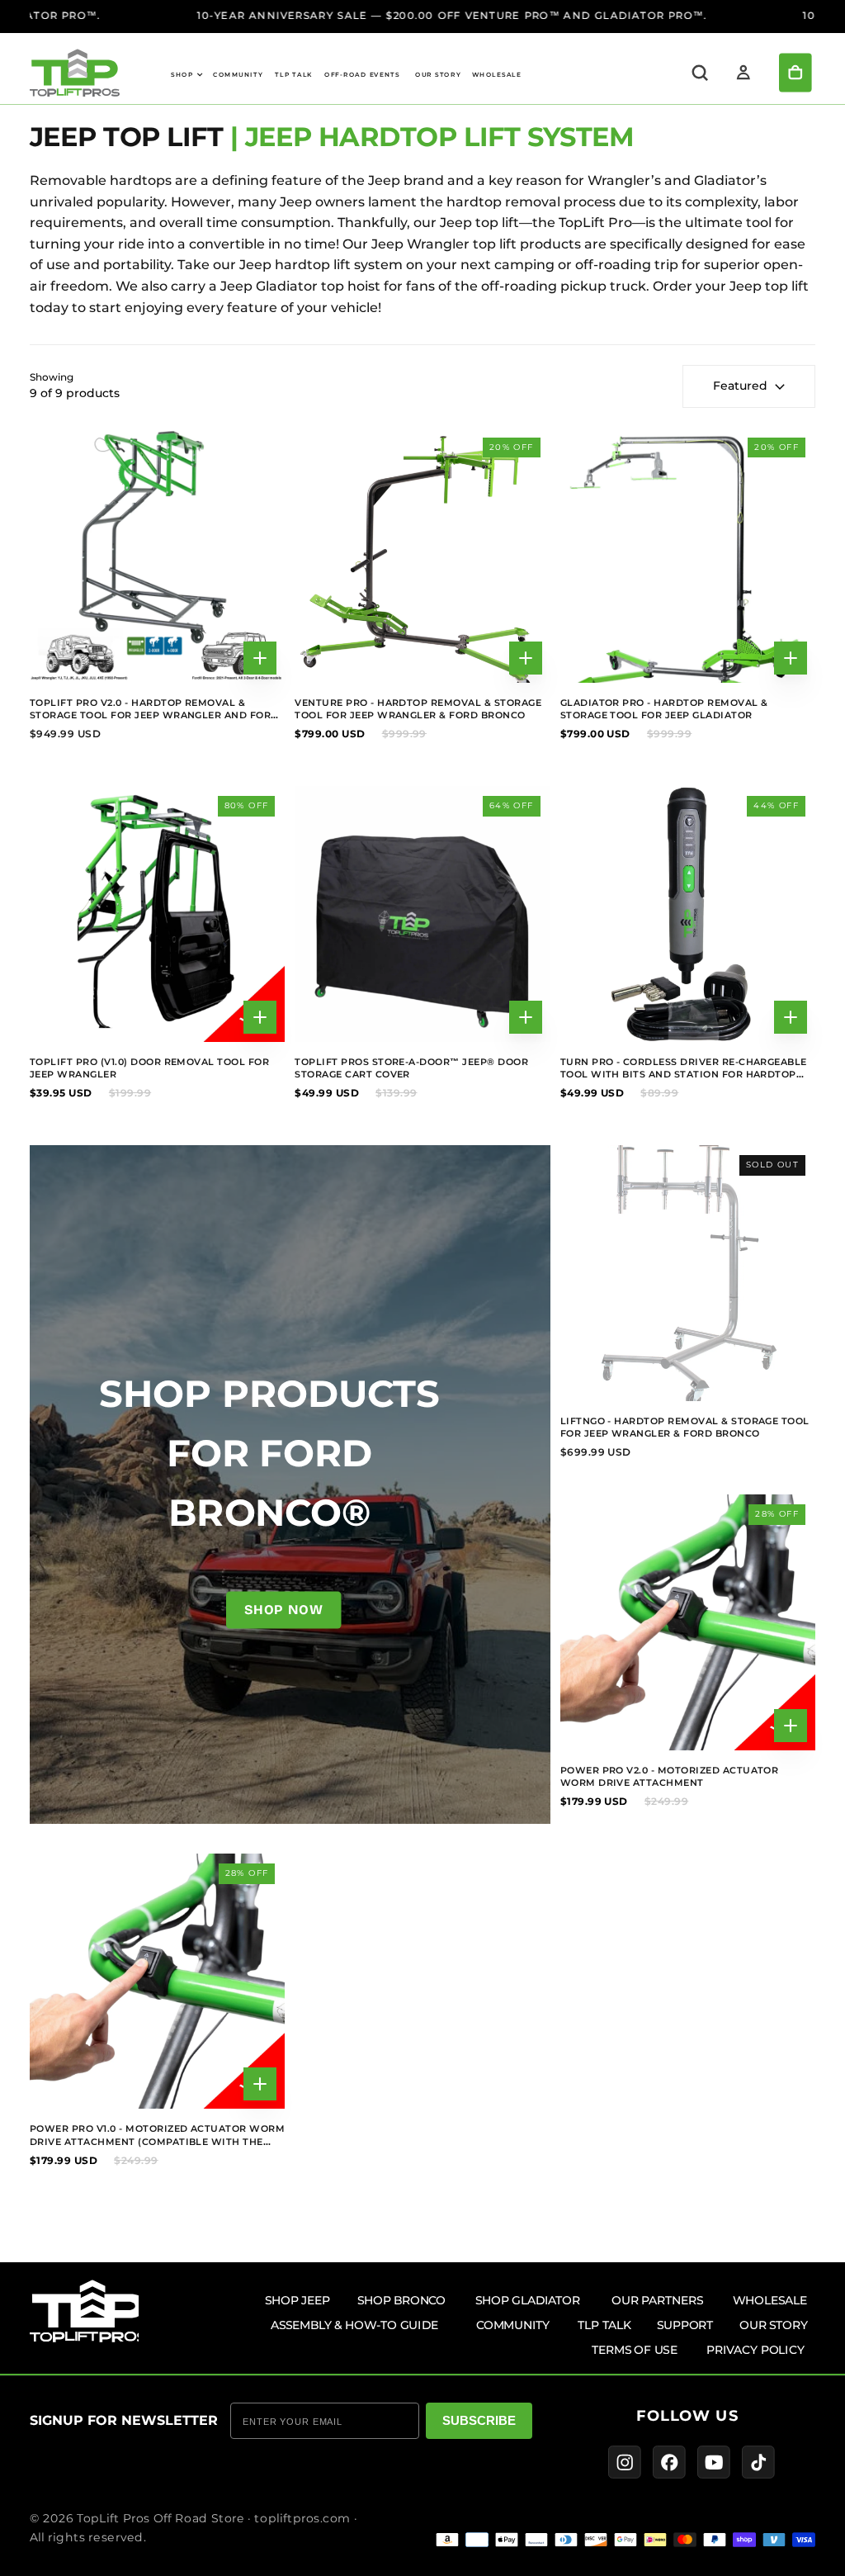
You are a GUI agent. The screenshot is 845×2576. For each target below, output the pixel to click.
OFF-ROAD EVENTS (362, 75)
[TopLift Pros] (89, 2311)
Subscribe (479, 2420)
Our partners (657, 2300)
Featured (740, 386)
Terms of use (635, 2349)
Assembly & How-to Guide (354, 2325)
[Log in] (744, 73)
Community (238, 75)
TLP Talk (294, 75)
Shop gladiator (528, 2300)
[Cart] (795, 73)
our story (774, 2325)
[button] (700, 73)
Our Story (438, 75)
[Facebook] (669, 2463)
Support (685, 2325)
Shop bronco (401, 2300)
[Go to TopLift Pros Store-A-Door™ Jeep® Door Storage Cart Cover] (422, 914)
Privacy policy (755, 2349)
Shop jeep (297, 2300)
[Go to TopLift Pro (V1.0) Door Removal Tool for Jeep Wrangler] (157, 914)
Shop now (283, 1610)
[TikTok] (758, 2463)
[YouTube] (714, 2463)
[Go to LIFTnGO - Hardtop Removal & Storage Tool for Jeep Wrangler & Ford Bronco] (688, 1273)
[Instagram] (625, 2463)
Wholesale (497, 75)
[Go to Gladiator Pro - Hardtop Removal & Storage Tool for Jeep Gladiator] (688, 555)
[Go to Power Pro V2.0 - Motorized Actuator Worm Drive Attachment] (688, 1622)
